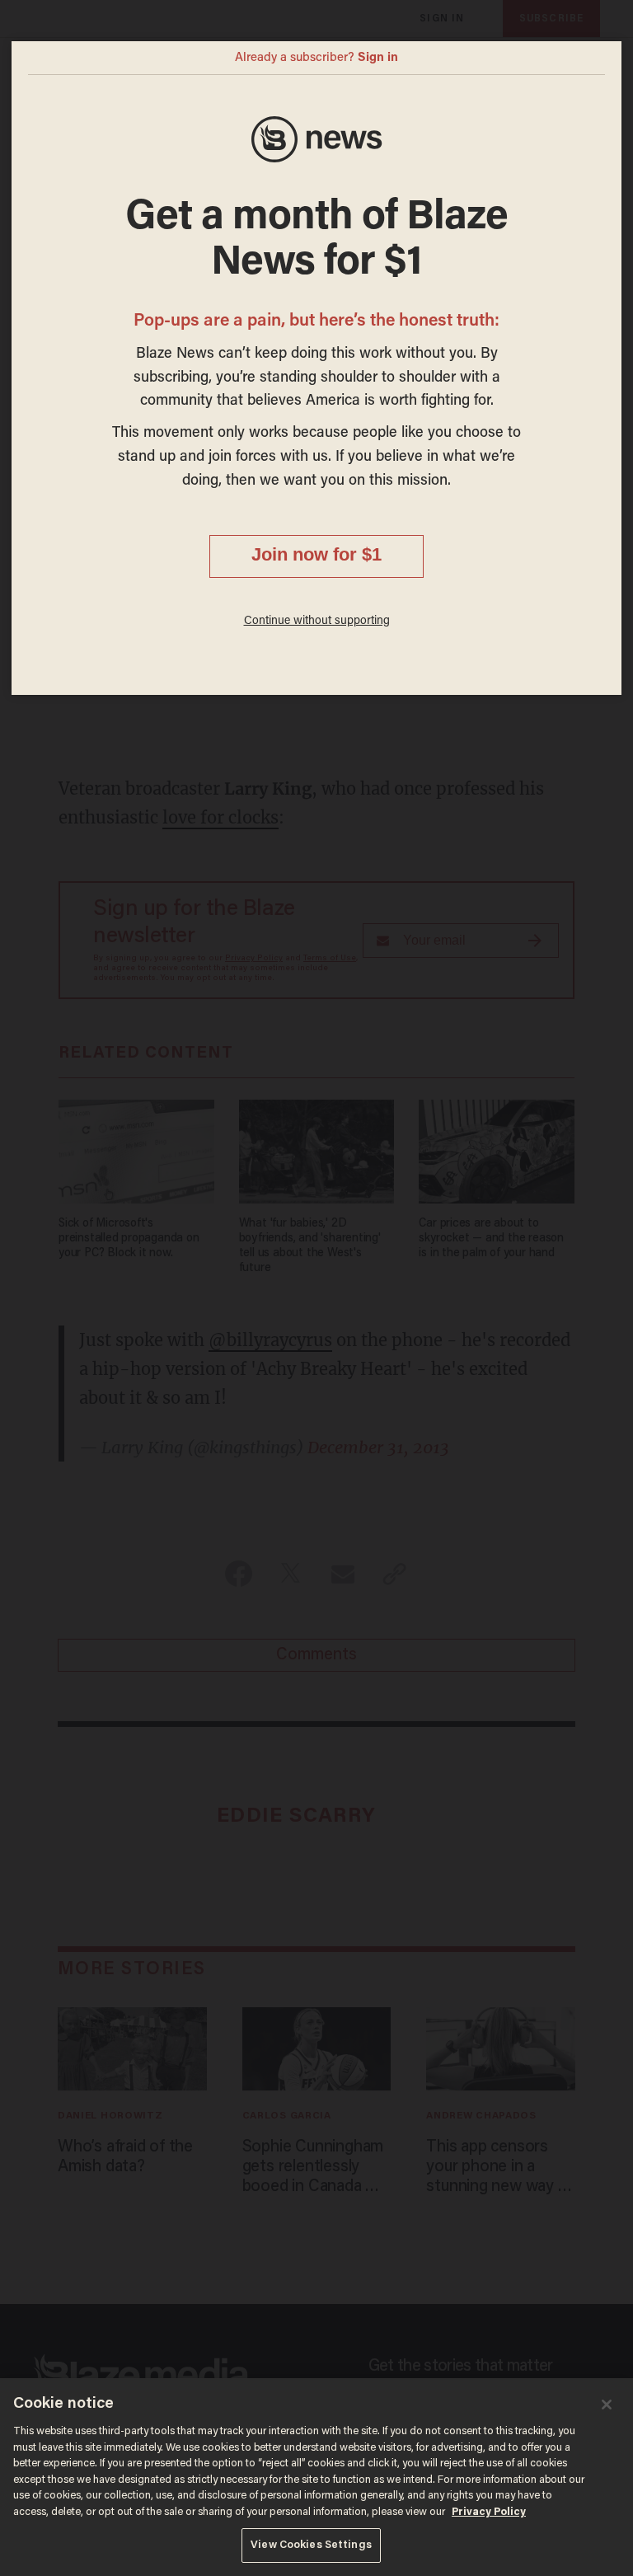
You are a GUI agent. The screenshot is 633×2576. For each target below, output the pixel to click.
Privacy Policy (489, 2512)
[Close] (607, 2405)
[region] (316, 2477)
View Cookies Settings (311, 2545)
